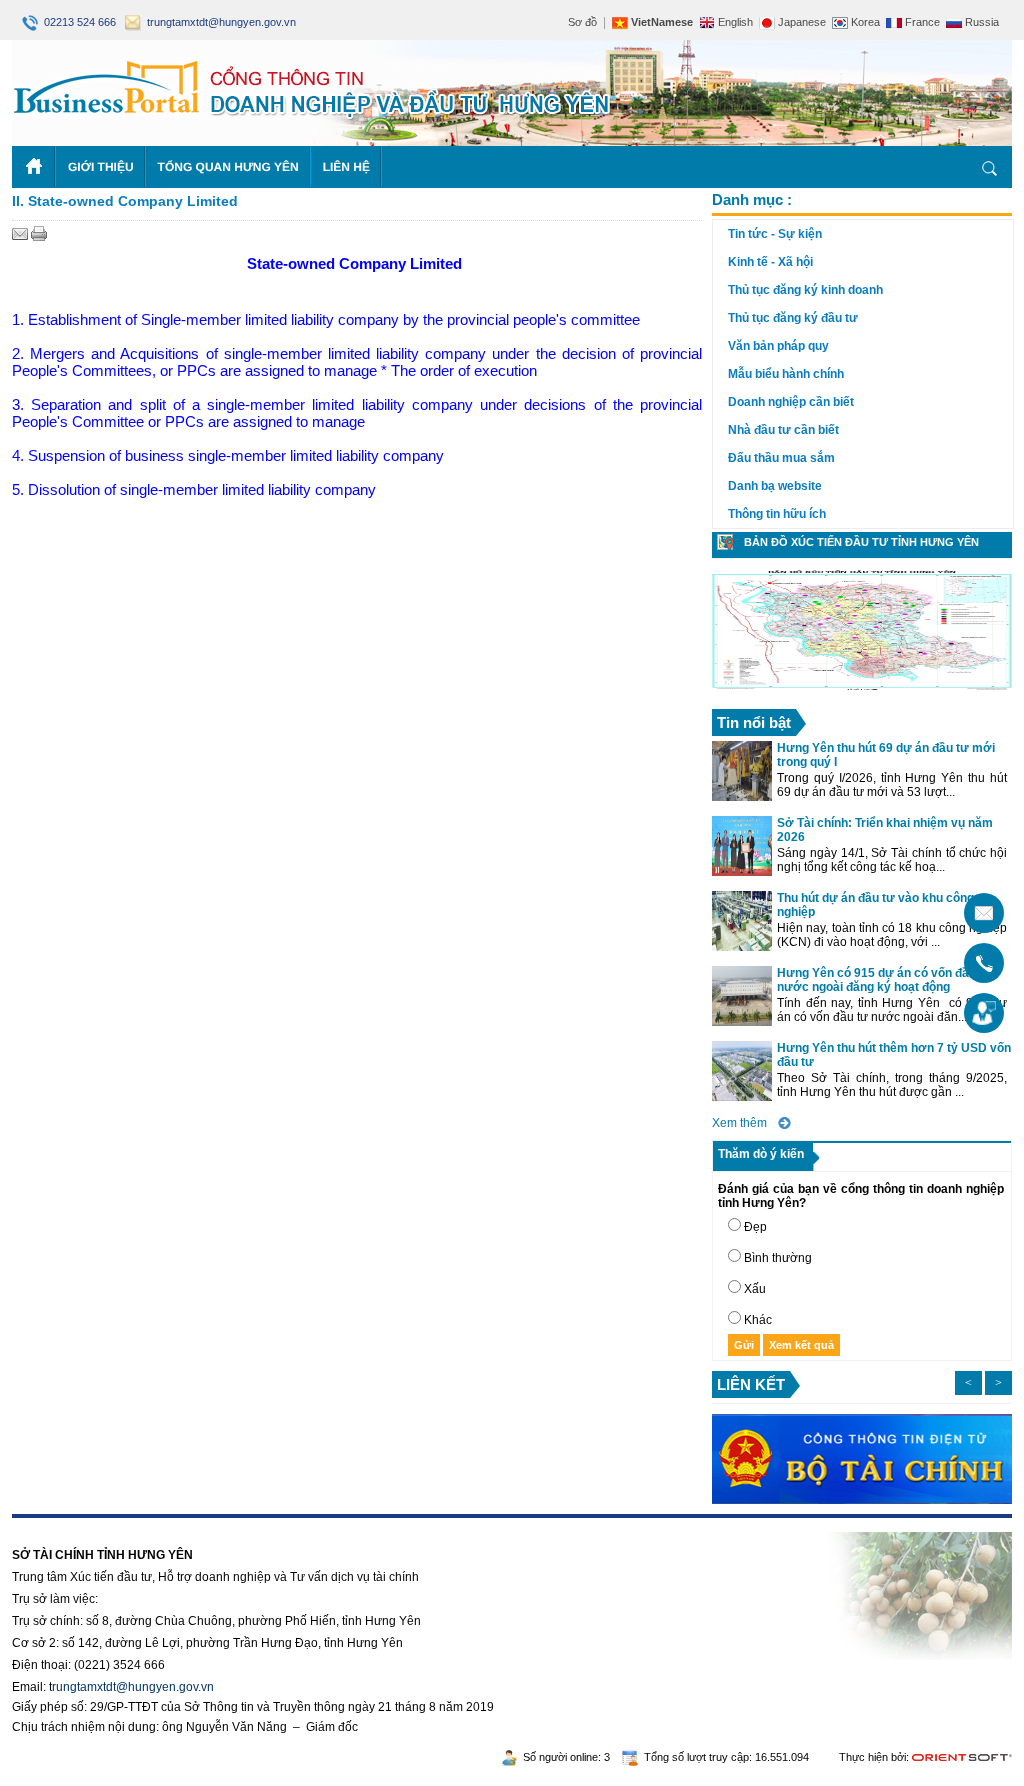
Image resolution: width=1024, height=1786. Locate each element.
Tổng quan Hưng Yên (228, 167)
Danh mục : (752, 199)
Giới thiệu (101, 167)
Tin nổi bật (754, 722)
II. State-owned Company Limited (125, 201)
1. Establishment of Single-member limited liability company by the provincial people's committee (326, 319)
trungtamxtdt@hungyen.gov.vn (218, 22)
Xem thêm (739, 1123)
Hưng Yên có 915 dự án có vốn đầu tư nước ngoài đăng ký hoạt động (884, 980)
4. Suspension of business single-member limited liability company (228, 455)
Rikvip (134, 1525)
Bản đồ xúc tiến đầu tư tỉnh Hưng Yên (861, 542)
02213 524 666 (78, 22)
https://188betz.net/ (63, 1525)
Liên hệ (346, 167)
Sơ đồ (582, 22)
